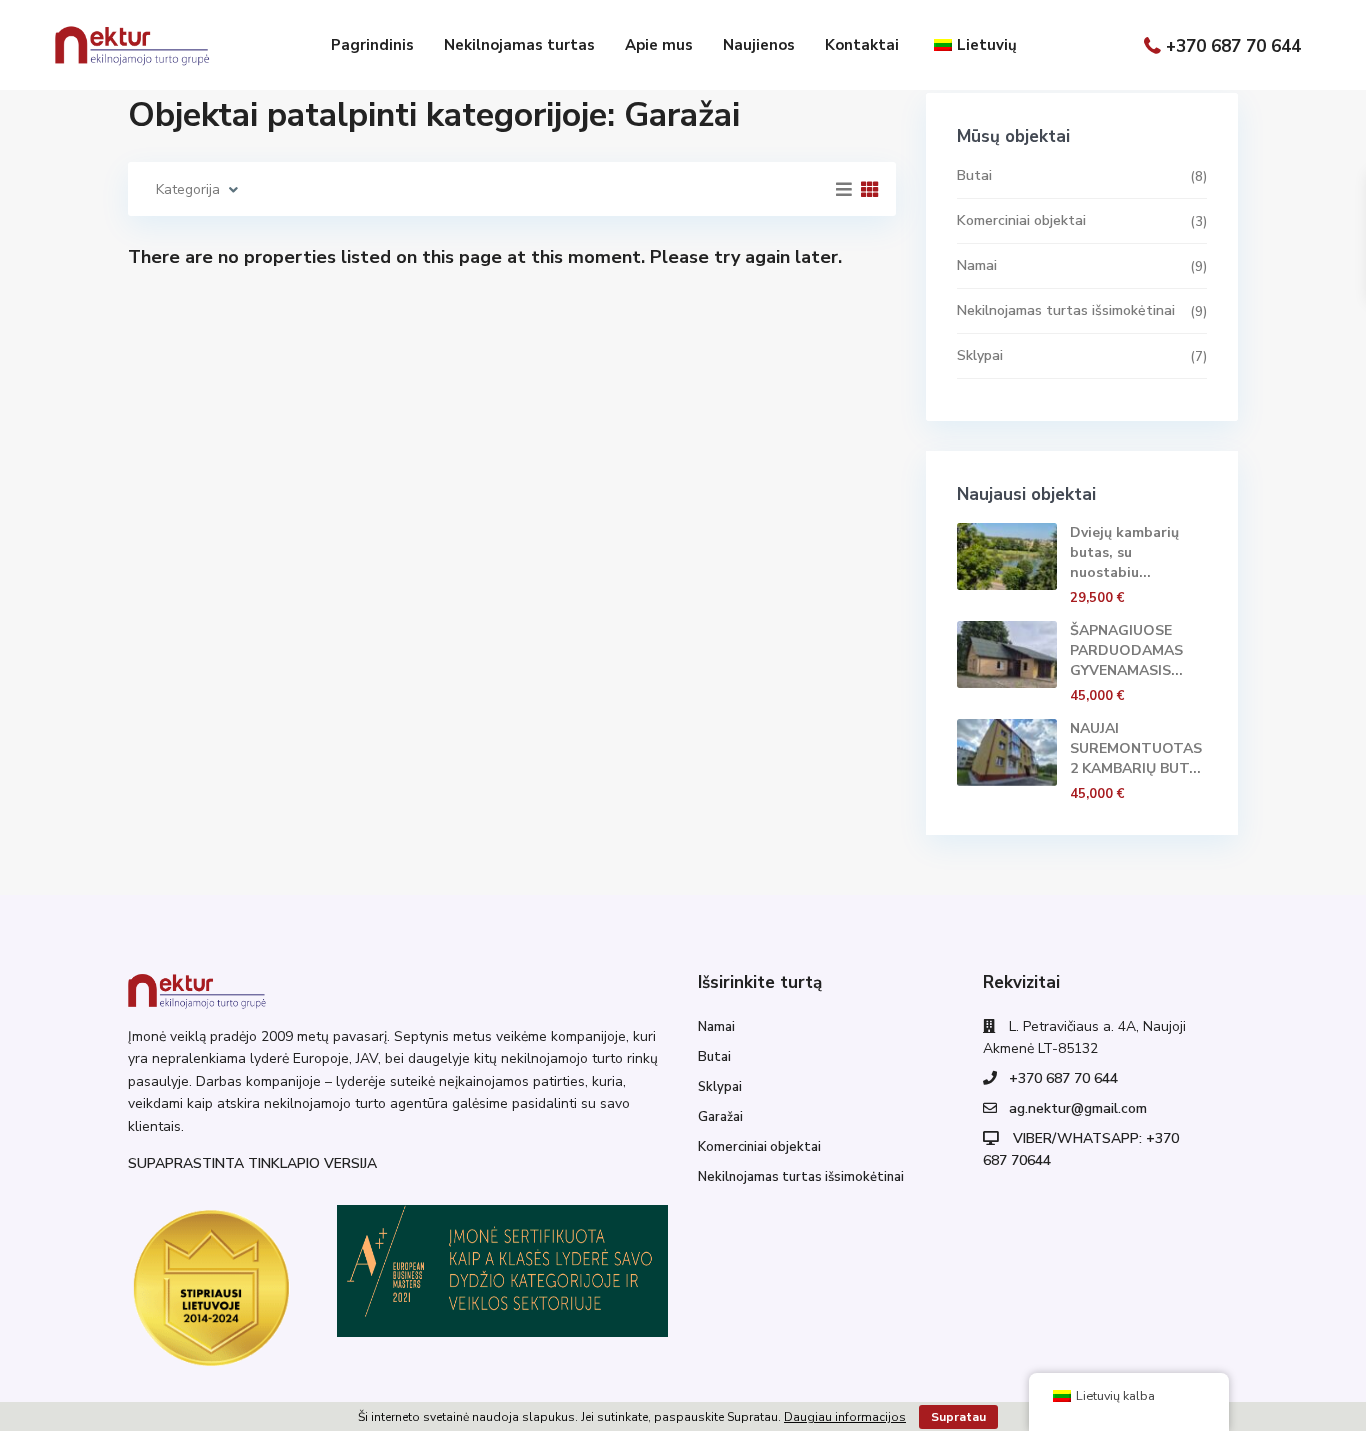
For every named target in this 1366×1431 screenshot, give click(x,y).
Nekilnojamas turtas (519, 45)
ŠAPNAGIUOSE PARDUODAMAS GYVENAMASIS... (1126, 650)
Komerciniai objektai (1021, 220)
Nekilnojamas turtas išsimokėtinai (1066, 310)
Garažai (720, 1117)
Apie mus (659, 45)
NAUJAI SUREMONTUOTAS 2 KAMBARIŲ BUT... (1136, 748)
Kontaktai (862, 45)
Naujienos (759, 45)
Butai (974, 175)
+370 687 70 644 (1233, 45)
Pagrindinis (372, 45)
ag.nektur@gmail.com (1078, 1108)
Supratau (958, 1417)
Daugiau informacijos (845, 1417)
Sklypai (980, 355)
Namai (977, 265)
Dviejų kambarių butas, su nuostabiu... (1124, 552)
